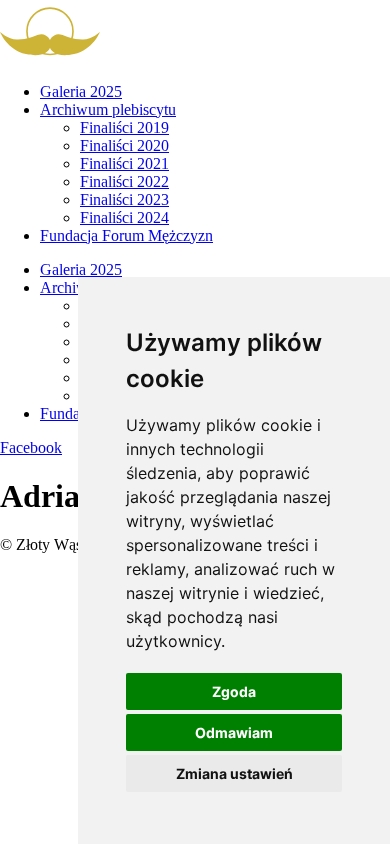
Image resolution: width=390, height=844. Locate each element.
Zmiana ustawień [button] (234, 773)
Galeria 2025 (81, 91)
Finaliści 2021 (124, 163)
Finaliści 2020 (124, 145)
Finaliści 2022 (124, 181)
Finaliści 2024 (124, 217)
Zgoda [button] (234, 691)
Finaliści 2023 (124, 199)
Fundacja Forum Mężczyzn (126, 235)
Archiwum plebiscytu (108, 109)
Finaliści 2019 (124, 127)
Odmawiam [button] (234, 732)
